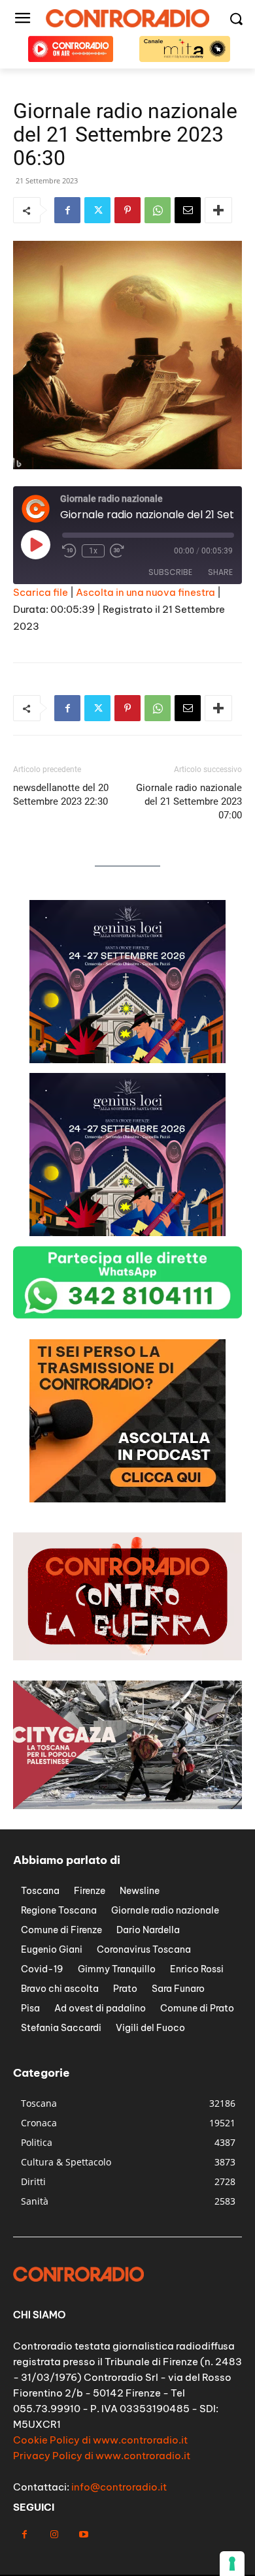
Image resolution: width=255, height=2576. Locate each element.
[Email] (188, 210)
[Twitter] (97, 210)
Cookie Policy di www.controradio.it (100, 2440)
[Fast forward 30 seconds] (117, 551)
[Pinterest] (127, 210)
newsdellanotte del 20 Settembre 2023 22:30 (61, 795)
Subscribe (170, 572)
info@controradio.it (119, 2487)
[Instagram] (54, 2535)
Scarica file (41, 592)
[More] (218, 210)
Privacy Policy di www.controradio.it (102, 2456)
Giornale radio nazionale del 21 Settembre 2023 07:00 (189, 801)
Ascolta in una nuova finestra (145, 592)
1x (93, 551)
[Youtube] (83, 2535)
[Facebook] (67, 210)
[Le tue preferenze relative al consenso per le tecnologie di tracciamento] (232, 2564)
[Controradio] (127, 18)
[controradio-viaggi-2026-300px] (127, 1499)
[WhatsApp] (158, 210)
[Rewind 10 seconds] (69, 551)
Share (220, 572)
